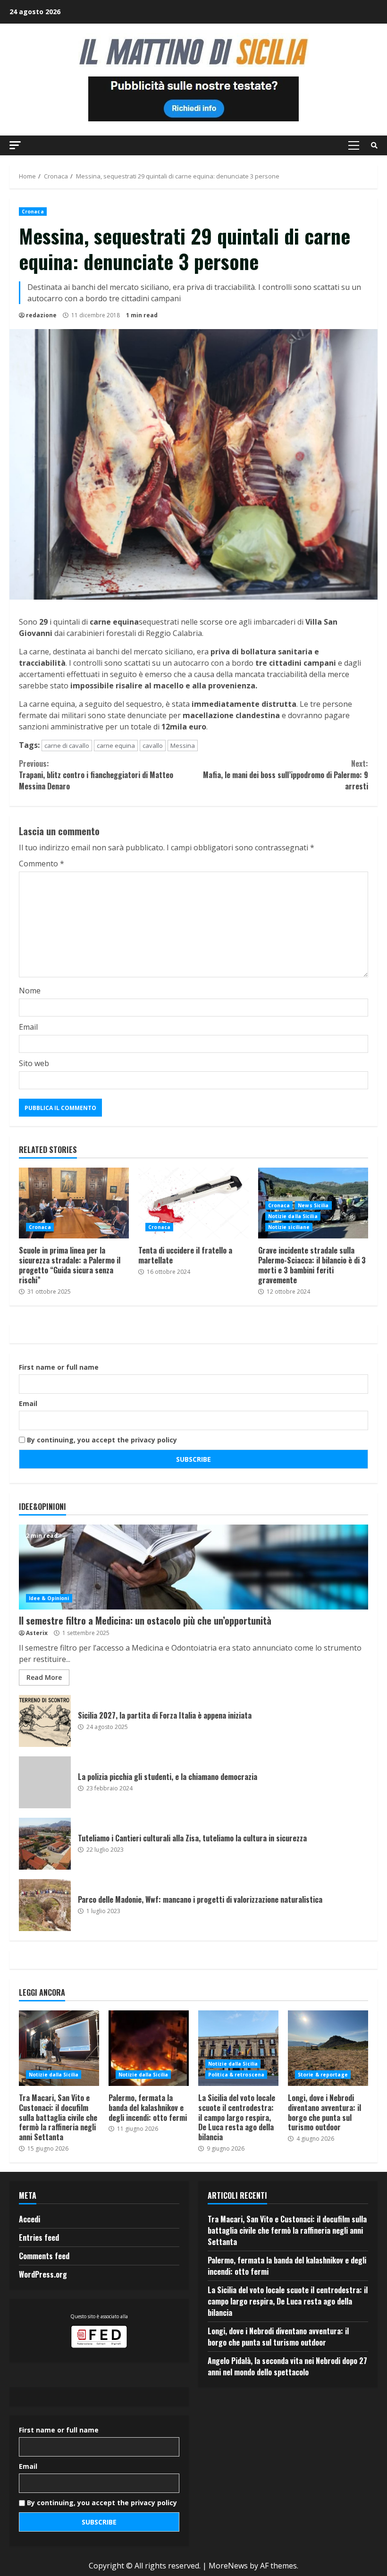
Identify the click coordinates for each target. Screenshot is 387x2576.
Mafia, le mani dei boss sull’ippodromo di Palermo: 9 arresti (286, 775)
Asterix (37, 1633)
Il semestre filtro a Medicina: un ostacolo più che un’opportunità (193, 1567)
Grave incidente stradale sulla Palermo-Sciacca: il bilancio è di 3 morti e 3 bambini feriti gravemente (312, 1265)
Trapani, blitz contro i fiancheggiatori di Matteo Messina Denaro (96, 775)
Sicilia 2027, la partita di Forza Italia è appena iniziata (45, 1721)
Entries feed (39, 2237)
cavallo (153, 746)
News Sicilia (313, 1205)
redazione (41, 315)
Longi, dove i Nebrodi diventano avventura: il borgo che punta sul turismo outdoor (328, 2048)
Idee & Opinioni (49, 1598)
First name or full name (59, 1367)
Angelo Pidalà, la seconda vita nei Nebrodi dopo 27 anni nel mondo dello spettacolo (287, 2366)
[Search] (374, 145)
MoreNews (228, 2566)
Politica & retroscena (236, 2075)
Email (28, 1027)
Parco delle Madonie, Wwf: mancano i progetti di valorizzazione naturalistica (45, 1905)
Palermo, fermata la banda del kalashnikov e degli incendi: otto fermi (149, 2048)
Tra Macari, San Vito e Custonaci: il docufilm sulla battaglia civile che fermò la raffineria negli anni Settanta (59, 2048)
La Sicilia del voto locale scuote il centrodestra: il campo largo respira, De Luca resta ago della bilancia (238, 2048)
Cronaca (33, 212)
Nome (30, 991)
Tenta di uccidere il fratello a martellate (193, 1203)
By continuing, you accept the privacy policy (101, 1440)
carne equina (116, 746)
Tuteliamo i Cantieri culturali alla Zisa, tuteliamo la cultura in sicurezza (45, 1844)
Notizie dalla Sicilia (293, 1216)
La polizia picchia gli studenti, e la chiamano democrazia (45, 1782)
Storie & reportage (323, 2075)
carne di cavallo (67, 746)
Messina (183, 746)
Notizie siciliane (289, 1227)
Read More (44, 1677)
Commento (42, 864)
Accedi (29, 2219)
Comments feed (44, 2256)
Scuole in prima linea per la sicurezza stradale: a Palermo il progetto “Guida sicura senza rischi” (74, 1203)
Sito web (34, 1063)
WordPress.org (43, 2274)
